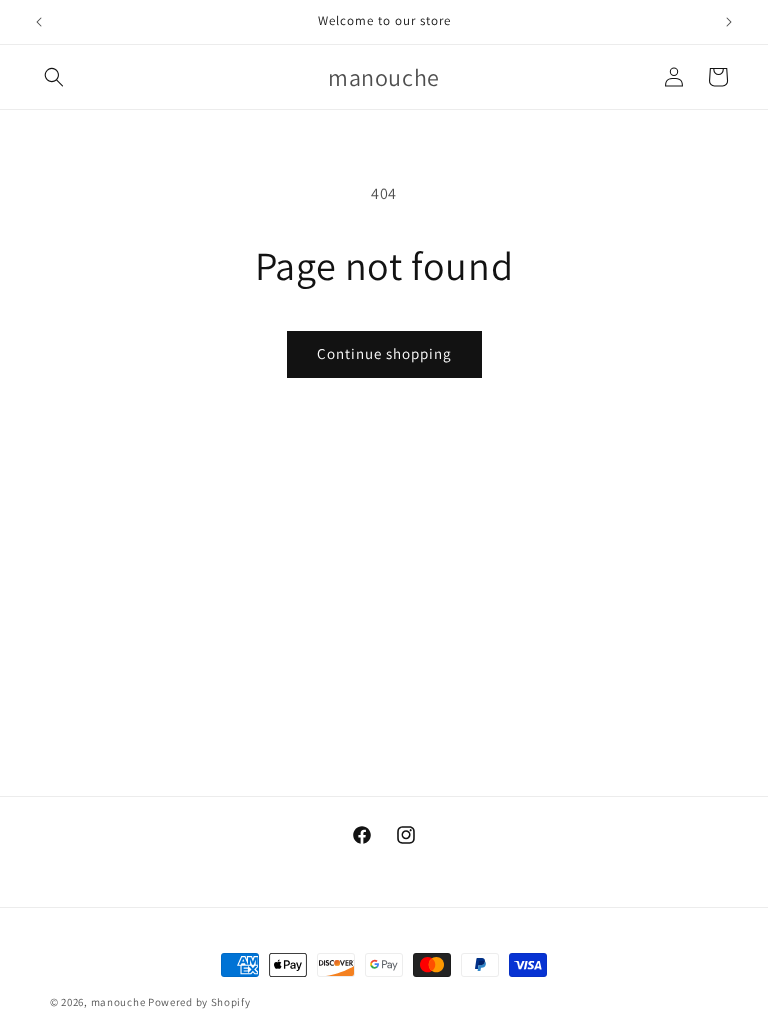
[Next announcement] (729, 22)
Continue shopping (384, 353)
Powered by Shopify (199, 1002)
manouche (118, 1002)
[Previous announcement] (39, 22)
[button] (54, 77)
